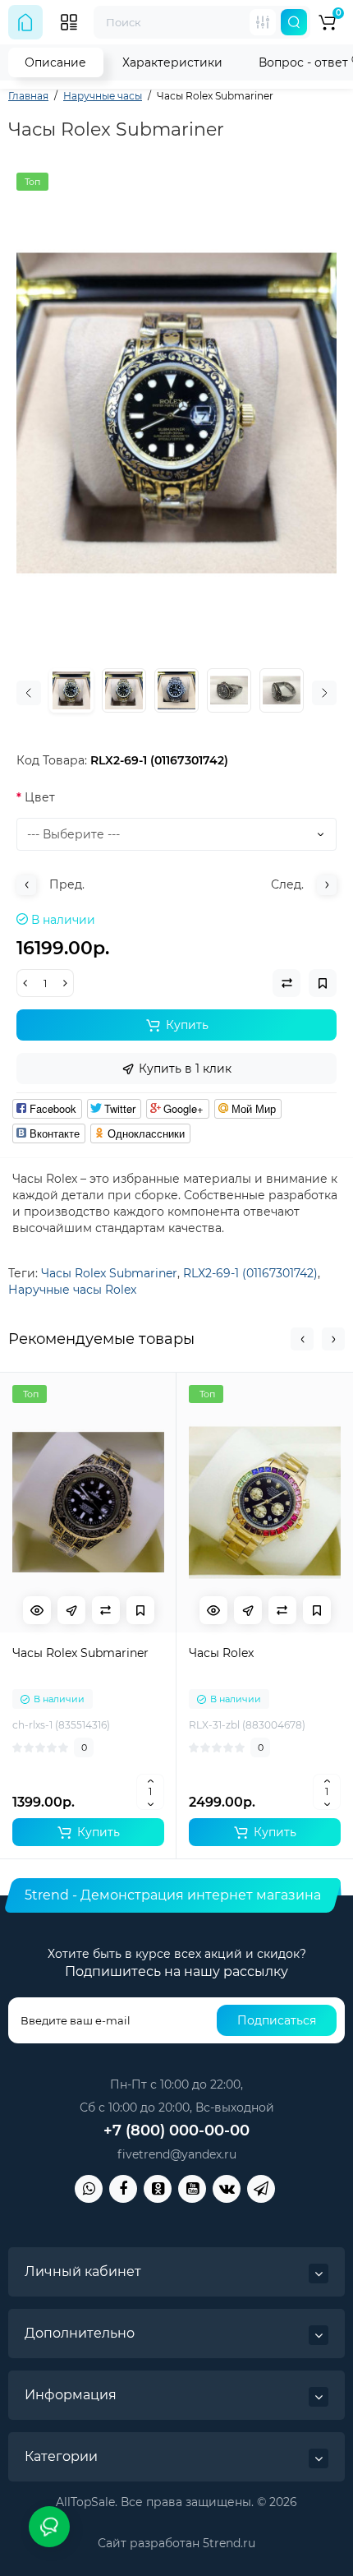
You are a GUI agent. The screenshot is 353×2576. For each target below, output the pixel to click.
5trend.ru (229, 2543)
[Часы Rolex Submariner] (176, 413)
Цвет (40, 797)
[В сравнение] (106, 1610)
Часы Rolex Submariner (109, 1273)
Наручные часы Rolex (72, 1290)
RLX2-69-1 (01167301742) (250, 1273)
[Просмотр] (37, 1610)
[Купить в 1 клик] (71, 1610)
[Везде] (263, 22)
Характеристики (172, 62)
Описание (55, 62)
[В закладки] (140, 1610)
